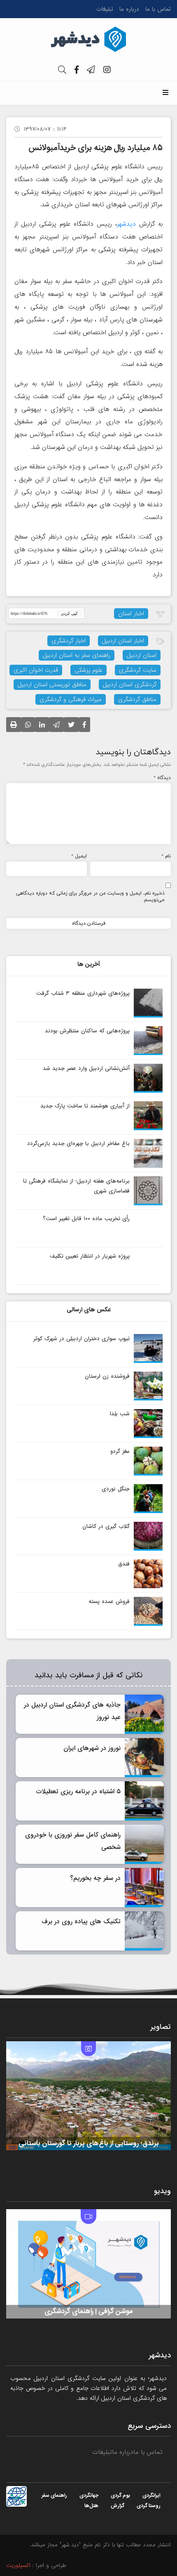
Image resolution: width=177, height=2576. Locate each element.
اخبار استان (131, 614)
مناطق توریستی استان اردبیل (52, 685)
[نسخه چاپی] (14, 727)
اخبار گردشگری (69, 641)
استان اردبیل (142, 655)
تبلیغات (105, 9)
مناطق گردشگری (137, 699)
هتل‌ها (91, 2506)
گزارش (118, 2506)
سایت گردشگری (138, 670)
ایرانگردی (151, 2496)
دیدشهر (126, 224)
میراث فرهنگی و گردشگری (71, 699)
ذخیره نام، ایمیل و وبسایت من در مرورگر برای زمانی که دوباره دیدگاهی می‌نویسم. (90, 897)
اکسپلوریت (18, 2566)
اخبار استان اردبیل (123, 641)
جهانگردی (89, 2496)
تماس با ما (158, 9)
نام (166, 856)
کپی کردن (69, 613)
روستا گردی (149, 2506)
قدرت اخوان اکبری (36, 670)
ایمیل (79, 856)
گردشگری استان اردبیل (130, 685)
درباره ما (129, 9)
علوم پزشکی (88, 670)
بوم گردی (120, 2496)
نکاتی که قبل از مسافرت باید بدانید (88, 1676)
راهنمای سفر (54, 2496)
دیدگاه (162, 778)
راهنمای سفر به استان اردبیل (77, 655)
